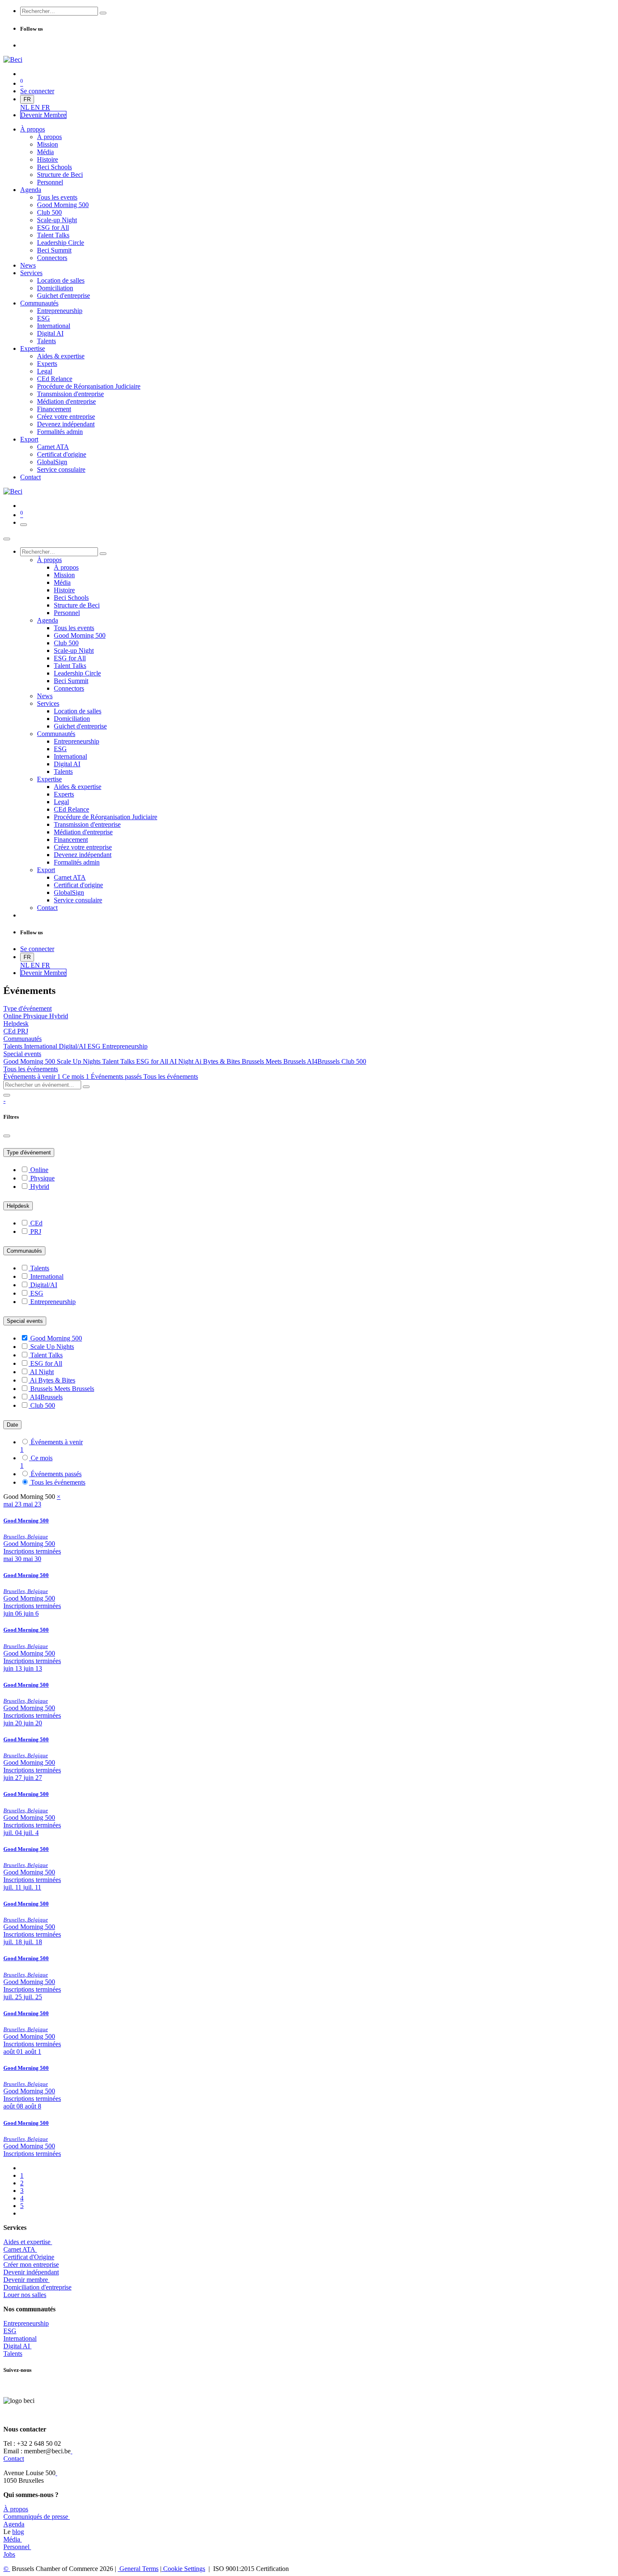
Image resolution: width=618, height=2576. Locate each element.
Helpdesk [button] (16, 1024)
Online (13, 1016)
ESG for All (153, 1061)
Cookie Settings (183, 2569)
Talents (14, 1046)
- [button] (4, 1100)
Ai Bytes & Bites (218, 1061)
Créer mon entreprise (31, 2265)
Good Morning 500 (30, 1061)
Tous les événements (171, 1076)
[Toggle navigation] (24, 525)
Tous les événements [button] (31, 1069)
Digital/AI (73, 1046)
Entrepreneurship (125, 1046)
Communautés (24, 1251)
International (41, 1046)
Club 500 (354, 1061)
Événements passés (117, 1076)
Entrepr (26, 2323)
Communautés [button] (22, 1039)
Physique (36, 1016)
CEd (10, 1031)
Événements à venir (32, 1076)
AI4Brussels (324, 1061)
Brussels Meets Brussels (274, 1061)
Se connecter (37, 91)
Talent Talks (119, 1061)
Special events (25, 1321)
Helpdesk (18, 1206)
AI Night (182, 1061)
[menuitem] (25, 107)
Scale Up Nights (79, 1061)
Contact (14, 2459)
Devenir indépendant (31, 2272)
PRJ (23, 1031)
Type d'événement (29, 1153)
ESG (95, 1046)
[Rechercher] (103, 13)
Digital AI (17, 2346)
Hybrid (59, 1016)
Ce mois (76, 1076)
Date (12, 1425)
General (138, 2569)
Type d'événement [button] (28, 1008)
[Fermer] (7, 539)
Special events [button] (22, 1054)
